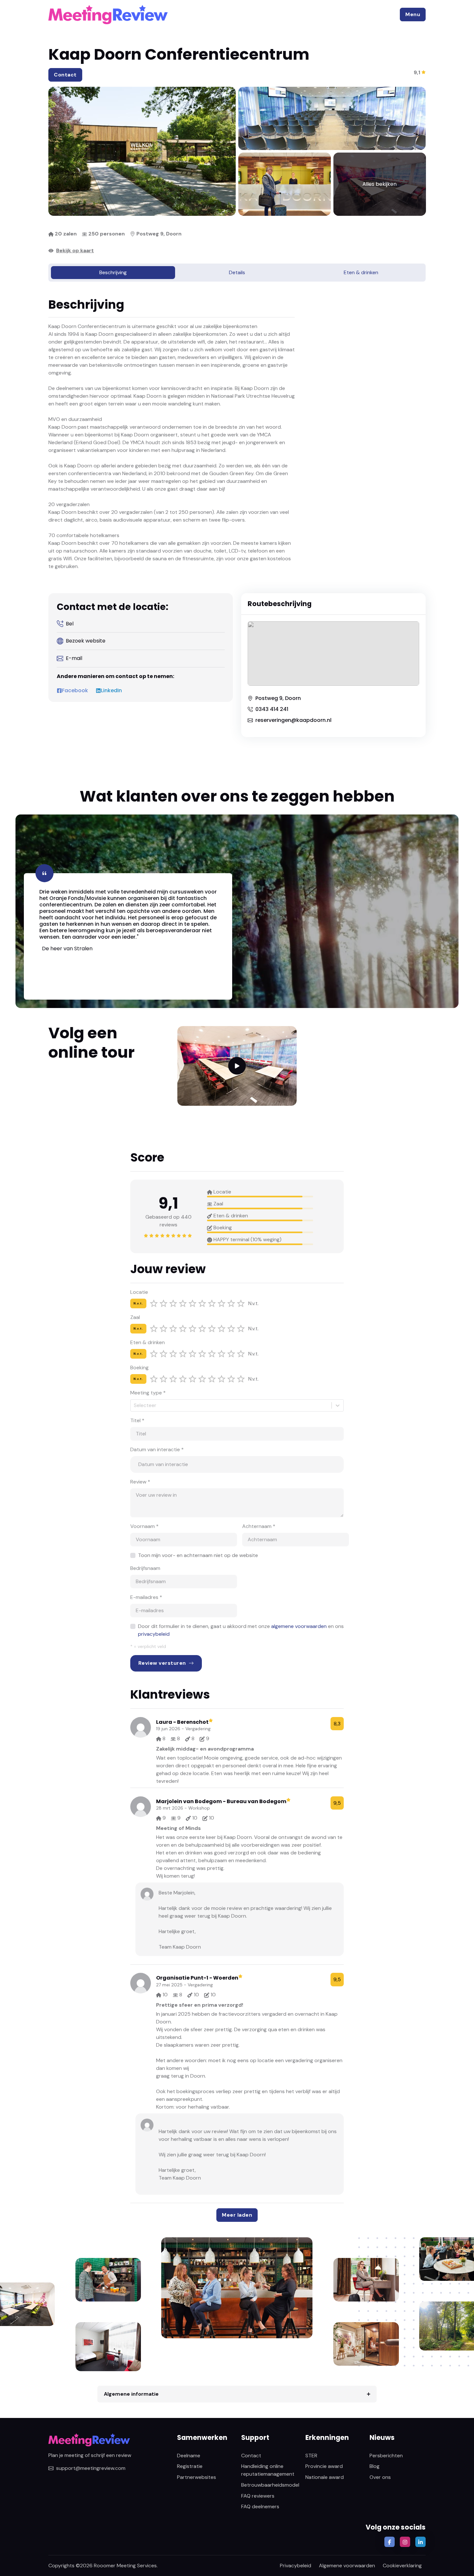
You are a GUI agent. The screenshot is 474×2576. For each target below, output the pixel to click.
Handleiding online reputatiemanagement (268, 2470)
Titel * (137, 1420)
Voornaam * (144, 1526)
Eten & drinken (148, 1342)
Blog (375, 2466)
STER (311, 2456)
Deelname (189, 2456)
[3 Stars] (173, 1303)
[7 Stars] (212, 1303)
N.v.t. (138, 1303)
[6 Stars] (202, 1303)
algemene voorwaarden (299, 1626)
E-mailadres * (146, 1597)
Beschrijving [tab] (113, 272)
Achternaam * (259, 1526)
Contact (65, 75)
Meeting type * (148, 1393)
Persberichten (386, 2456)
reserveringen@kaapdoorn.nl (293, 720)
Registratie (190, 2466)
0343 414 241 (272, 709)
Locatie (139, 1292)
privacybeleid (154, 1634)
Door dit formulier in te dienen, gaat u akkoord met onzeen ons (241, 1630)
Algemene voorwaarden (347, 2566)
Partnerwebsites (197, 2477)
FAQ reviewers (258, 2496)
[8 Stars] (222, 1303)
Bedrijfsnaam (145, 1568)
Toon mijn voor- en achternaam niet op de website (198, 1555)
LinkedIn (111, 691)
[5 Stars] (193, 1303)
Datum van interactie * (157, 1449)
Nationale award (325, 2477)
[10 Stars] (241, 1303)
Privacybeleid (296, 2566)
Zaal (135, 1317)
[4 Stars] (183, 1303)
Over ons (380, 2477)
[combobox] (134, 1405)
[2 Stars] (163, 1303)
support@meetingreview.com (91, 2468)
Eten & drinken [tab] (361, 272)
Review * (140, 1482)
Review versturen (162, 1663)
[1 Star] (154, 1303)
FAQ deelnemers (260, 2506)
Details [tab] (237, 272)
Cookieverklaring (402, 2566)
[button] (413, 15)
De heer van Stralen (67, 949)
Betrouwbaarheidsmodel (270, 2485)
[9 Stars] (231, 1303)
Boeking (139, 1368)
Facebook (75, 691)
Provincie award (324, 2466)
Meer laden (237, 2215)
